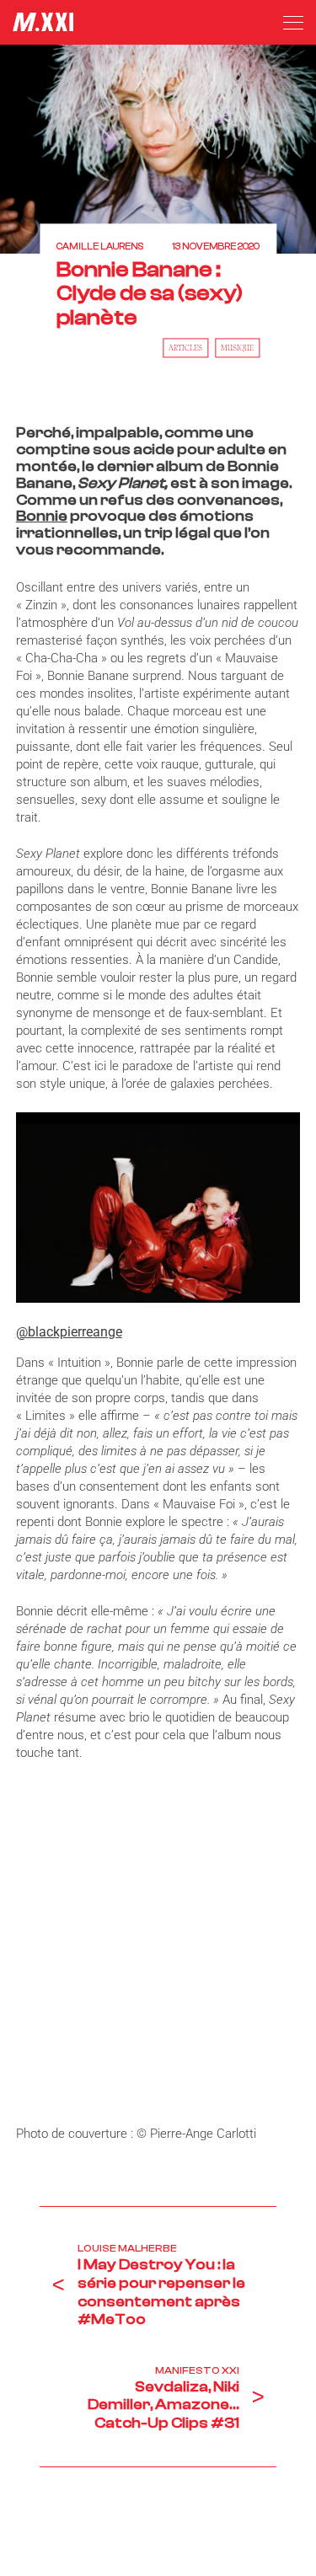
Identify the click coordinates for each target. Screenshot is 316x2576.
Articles (185, 348)
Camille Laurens (100, 247)
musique (237, 348)
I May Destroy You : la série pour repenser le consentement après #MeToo (161, 2292)
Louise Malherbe (127, 2248)
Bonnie (42, 516)
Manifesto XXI (197, 2370)
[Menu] (293, 23)
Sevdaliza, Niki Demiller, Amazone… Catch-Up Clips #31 (163, 2405)
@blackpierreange (69, 1332)
